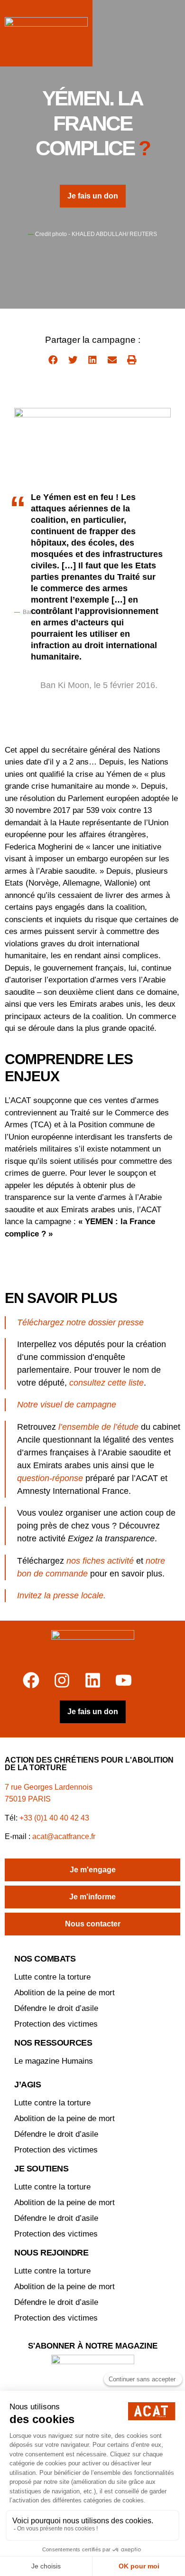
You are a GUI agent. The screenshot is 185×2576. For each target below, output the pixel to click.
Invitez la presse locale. (61, 1595)
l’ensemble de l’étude (98, 1427)
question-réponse (50, 1478)
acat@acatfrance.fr (65, 1836)
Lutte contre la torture (52, 1977)
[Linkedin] (93, 1680)
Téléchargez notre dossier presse (80, 1322)
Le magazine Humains (54, 2061)
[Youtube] (124, 1680)
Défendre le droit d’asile (56, 2008)
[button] (53, 360)
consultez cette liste (106, 1383)
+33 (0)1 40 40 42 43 (54, 1818)
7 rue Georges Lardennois (49, 1787)
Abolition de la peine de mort (65, 1993)
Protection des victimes (56, 2024)
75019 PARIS (28, 1799)
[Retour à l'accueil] (93, 1646)
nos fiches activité (100, 1561)
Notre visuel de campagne (67, 1405)
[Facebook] (31, 1680)
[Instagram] (62, 1680)
